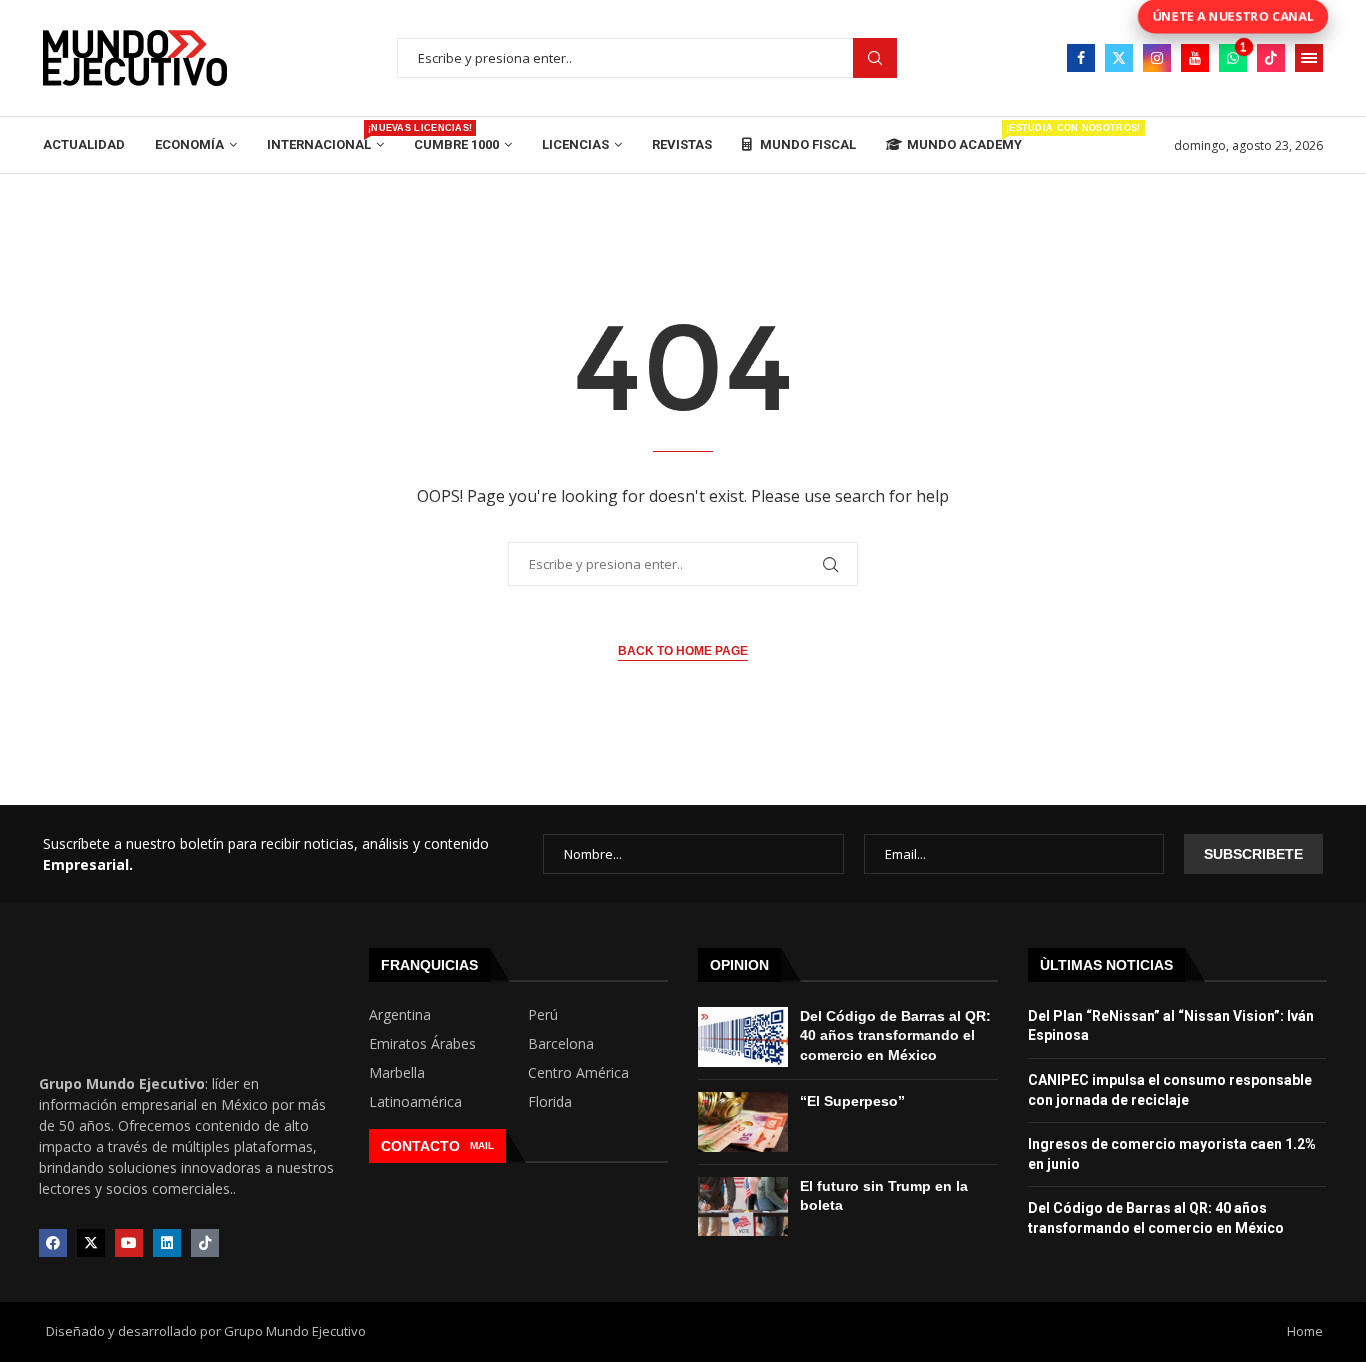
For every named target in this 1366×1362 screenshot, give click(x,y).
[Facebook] (1081, 58)
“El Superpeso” (852, 1101)
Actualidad (84, 144)
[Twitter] (1119, 58)
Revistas (682, 144)
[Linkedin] (167, 1243)
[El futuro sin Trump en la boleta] (743, 1207)
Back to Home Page (683, 651)
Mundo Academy (964, 137)
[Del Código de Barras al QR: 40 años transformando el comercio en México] (743, 1037)
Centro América (578, 1073)
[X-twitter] (91, 1243)
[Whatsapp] (1233, 58)
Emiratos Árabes (422, 1044)
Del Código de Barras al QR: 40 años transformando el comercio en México (895, 1035)
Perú (543, 1015)
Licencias (575, 144)
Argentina (400, 1015)
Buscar (875, 58)
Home (1305, 1331)
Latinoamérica (415, 1102)
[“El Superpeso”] (743, 1122)
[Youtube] (1195, 58)
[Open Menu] (1309, 58)
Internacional (325, 137)
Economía (189, 144)
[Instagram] (1157, 58)
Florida (550, 1102)
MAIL (482, 1145)
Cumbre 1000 (456, 144)
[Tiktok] (1271, 58)
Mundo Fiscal (806, 144)
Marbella (397, 1073)
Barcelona (561, 1044)
